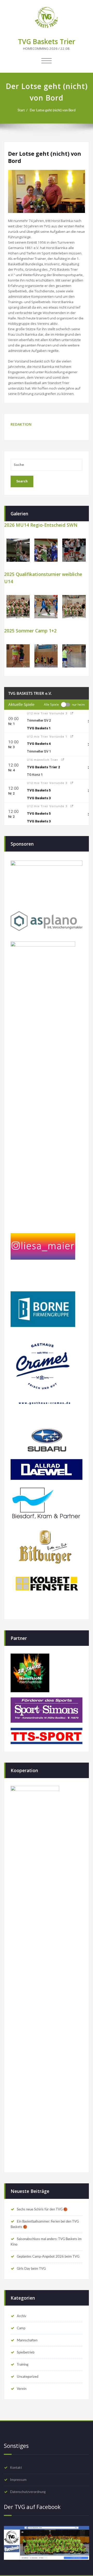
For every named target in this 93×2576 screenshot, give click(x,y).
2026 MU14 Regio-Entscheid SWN (41, 525)
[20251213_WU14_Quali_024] (18, 607)
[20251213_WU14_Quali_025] (74, 607)
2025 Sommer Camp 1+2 (30, 631)
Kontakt (16, 2468)
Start (21, 110)
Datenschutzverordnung (28, 2492)
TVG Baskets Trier (47, 42)
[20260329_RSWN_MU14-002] (18, 550)
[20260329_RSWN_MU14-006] (74, 550)
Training (23, 2365)
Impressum (18, 2480)
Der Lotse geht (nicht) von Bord (53, 110)
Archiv (22, 2316)
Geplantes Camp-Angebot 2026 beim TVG (48, 2257)
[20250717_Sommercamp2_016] (74, 656)
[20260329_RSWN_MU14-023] (46, 550)
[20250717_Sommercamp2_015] (46, 656)
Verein (22, 2389)
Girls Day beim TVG (31, 2269)
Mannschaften (27, 2340)
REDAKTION (21, 424)
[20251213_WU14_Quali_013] (46, 607)
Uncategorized (28, 2377)
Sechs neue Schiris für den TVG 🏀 (42, 2209)
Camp (21, 2328)
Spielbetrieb (26, 2352)
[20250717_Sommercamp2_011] (18, 656)
